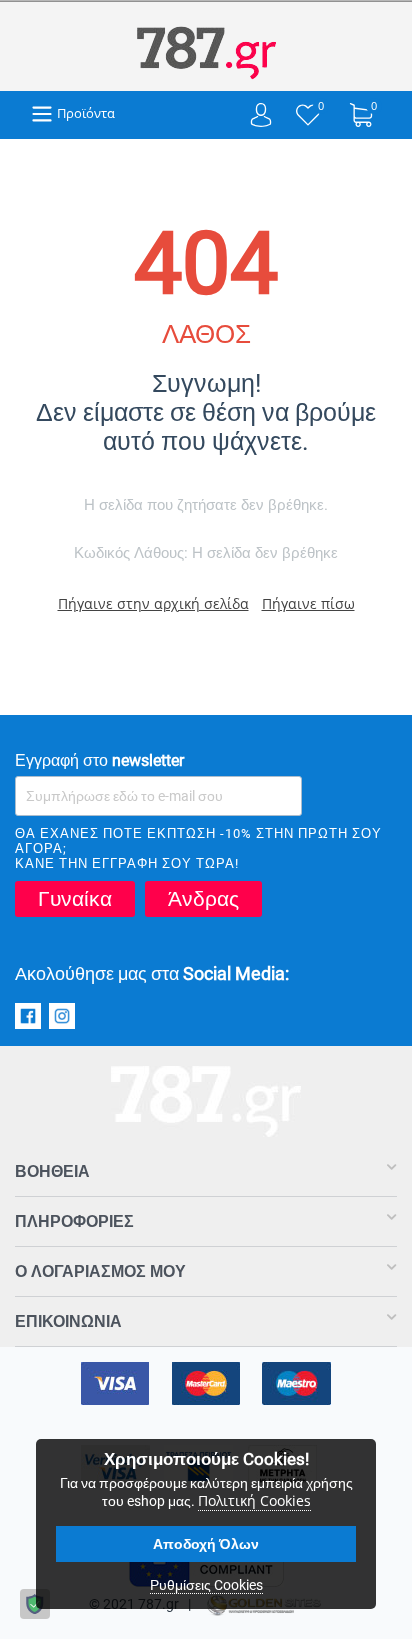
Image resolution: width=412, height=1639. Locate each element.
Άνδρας (203, 899)
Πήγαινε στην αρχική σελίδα (153, 603)
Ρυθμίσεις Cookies (206, 1585)
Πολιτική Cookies (254, 1500)
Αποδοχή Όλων (206, 1544)
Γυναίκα (75, 899)
